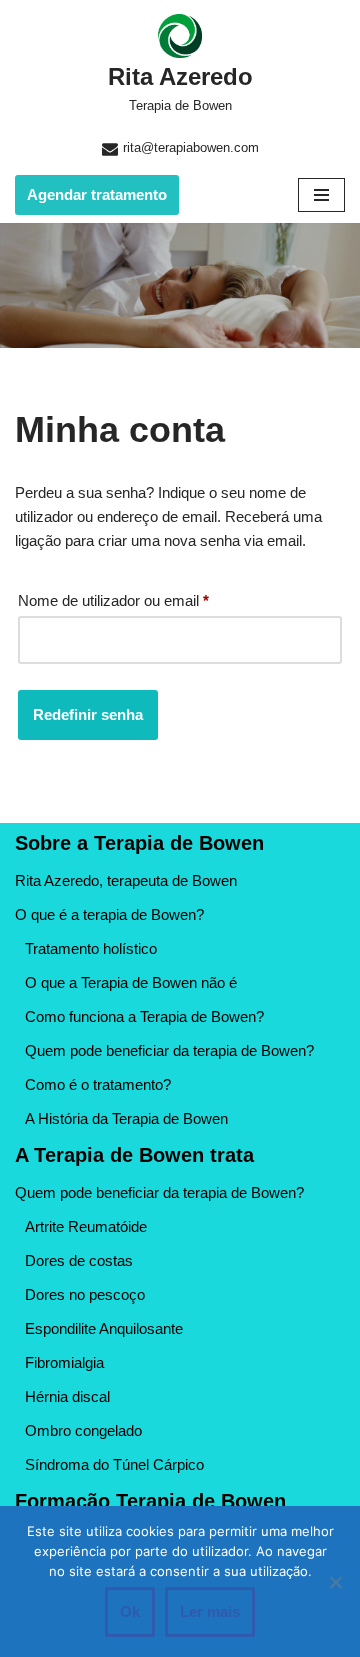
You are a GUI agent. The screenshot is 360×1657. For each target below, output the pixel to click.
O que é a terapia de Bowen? (109, 914)
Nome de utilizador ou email (113, 600)
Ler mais (210, 1611)
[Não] (335, 1582)
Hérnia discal (67, 1396)
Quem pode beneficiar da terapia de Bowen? (169, 1050)
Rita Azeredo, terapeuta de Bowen (126, 880)
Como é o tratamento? (98, 1084)
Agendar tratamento (97, 194)
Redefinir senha (88, 714)
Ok (130, 1611)
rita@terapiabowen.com (191, 147)
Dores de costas (79, 1260)
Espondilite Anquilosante (104, 1328)
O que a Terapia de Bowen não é (131, 982)
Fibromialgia (64, 1362)
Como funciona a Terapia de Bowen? (144, 1016)
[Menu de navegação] (321, 195)
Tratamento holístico (91, 948)
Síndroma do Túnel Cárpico (114, 1464)
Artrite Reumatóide (86, 1226)
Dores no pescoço (85, 1294)
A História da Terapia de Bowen (126, 1118)
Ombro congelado (83, 1430)
